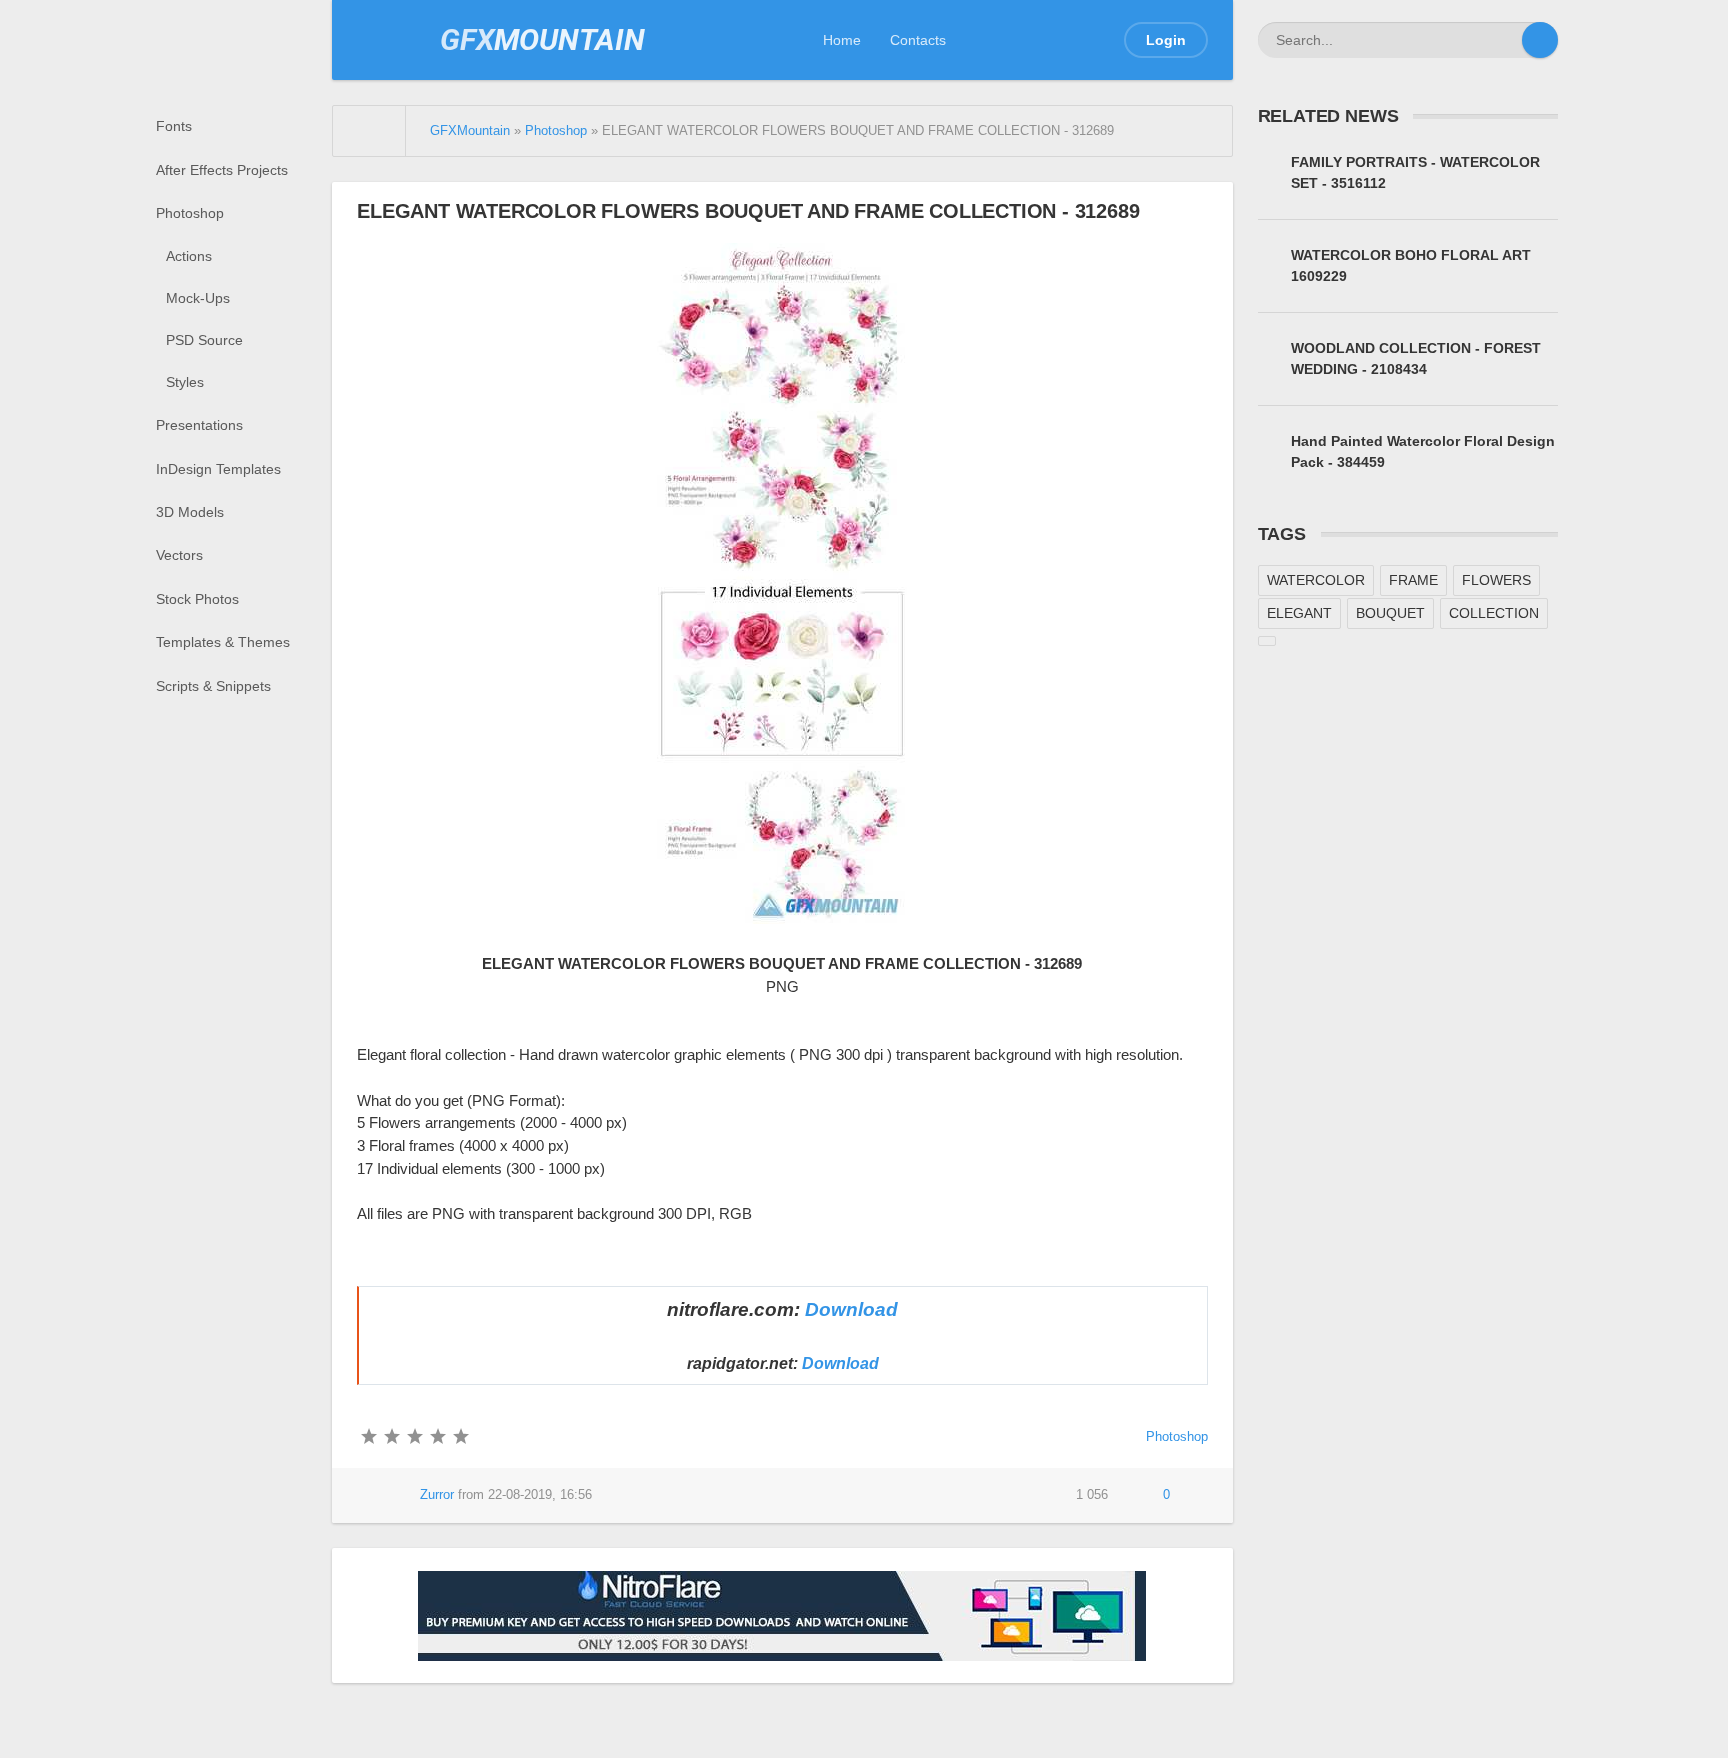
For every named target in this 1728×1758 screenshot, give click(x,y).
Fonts (174, 126)
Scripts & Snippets (213, 686)
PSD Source (204, 340)
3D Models (190, 512)
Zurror (437, 1495)
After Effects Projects (222, 170)
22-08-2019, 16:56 (540, 1495)
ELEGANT (1299, 613)
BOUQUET (1390, 613)
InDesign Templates (218, 469)
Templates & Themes (223, 642)
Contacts (918, 40)
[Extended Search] (1504, 40)
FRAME (1413, 580)
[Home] (369, 131)
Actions (189, 256)
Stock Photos (197, 599)
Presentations (199, 425)
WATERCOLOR (1316, 580)
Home (842, 40)
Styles (185, 382)
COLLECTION (1494, 613)
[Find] (1540, 40)
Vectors (179, 555)
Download (851, 1309)
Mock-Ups (198, 298)
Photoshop (190, 213)
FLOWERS (1496, 580)
